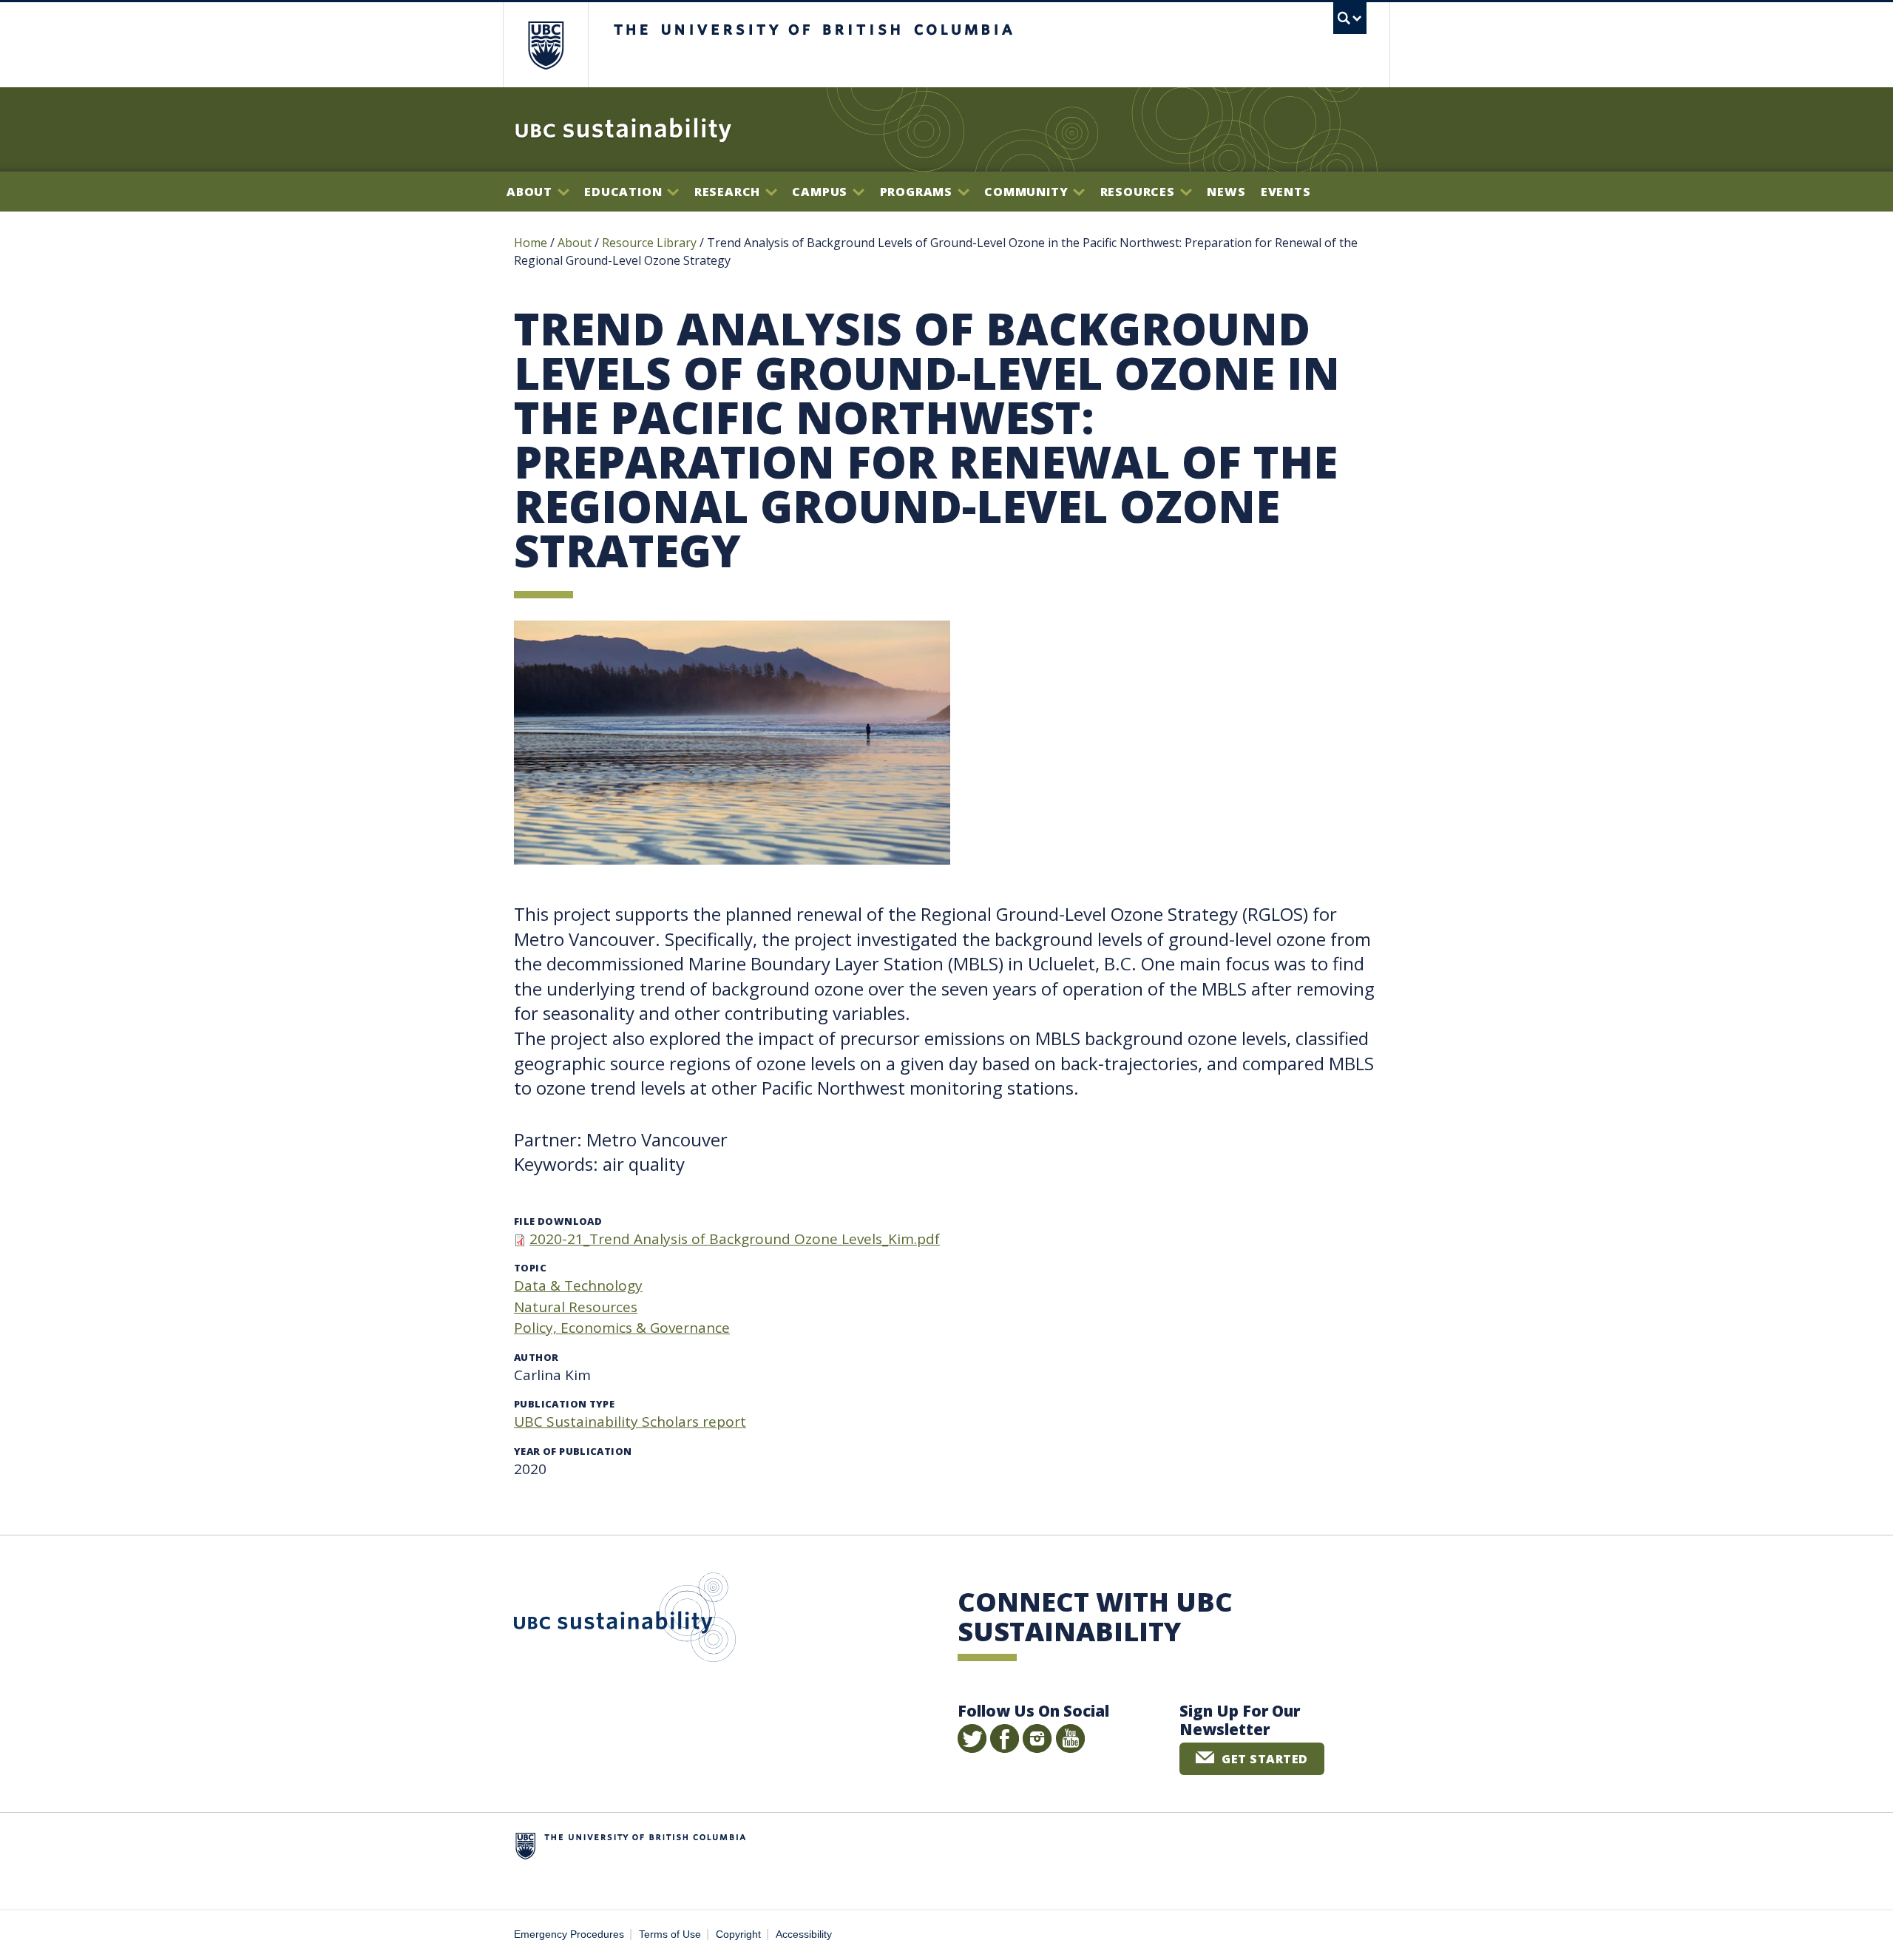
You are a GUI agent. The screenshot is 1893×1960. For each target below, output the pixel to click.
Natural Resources (576, 1307)
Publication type (564, 1404)
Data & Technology (578, 1285)
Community (1028, 192)
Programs (918, 192)
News (1226, 192)
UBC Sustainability (625, 1621)
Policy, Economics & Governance (622, 1328)
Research (729, 192)
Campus (822, 192)
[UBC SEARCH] (1350, 18)
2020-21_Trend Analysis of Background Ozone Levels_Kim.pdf (735, 1239)
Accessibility (804, 1934)
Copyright (738, 1934)
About (531, 192)
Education (625, 192)
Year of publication (573, 1451)
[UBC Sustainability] (623, 129)
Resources (1139, 192)
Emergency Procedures (569, 1934)
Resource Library (651, 243)
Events (1286, 192)
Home (531, 243)
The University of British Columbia (545, 45)
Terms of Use (670, 1934)
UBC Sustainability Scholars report (630, 1422)
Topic (530, 1268)
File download (558, 1221)
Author (536, 1357)
